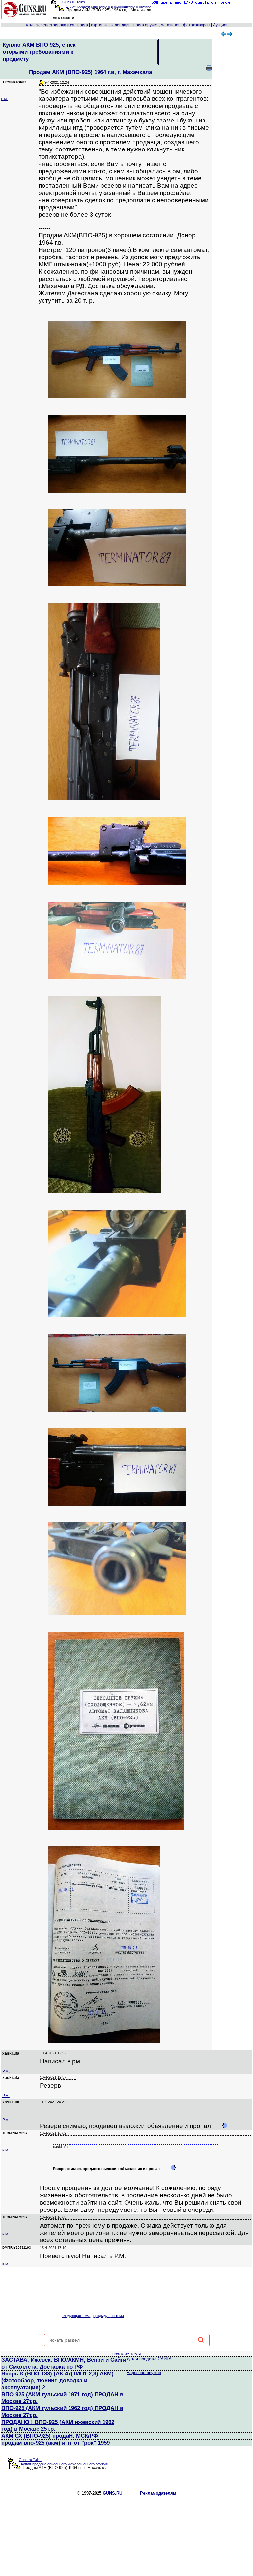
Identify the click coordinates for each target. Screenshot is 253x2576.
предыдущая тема (109, 2316)
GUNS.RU (112, 2493)
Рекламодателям (158, 2493)
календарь (121, 25)
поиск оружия (146, 25)
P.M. (4, 99)
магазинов (170, 25)
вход (29, 25)
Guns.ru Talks (74, 2)
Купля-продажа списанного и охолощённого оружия (108, 6)
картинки (99, 25)
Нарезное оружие (144, 2373)
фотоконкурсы (197, 25)
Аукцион (221, 25)
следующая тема (76, 2316)
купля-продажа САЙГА (149, 2359)
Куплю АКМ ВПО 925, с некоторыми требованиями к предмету (39, 52)
